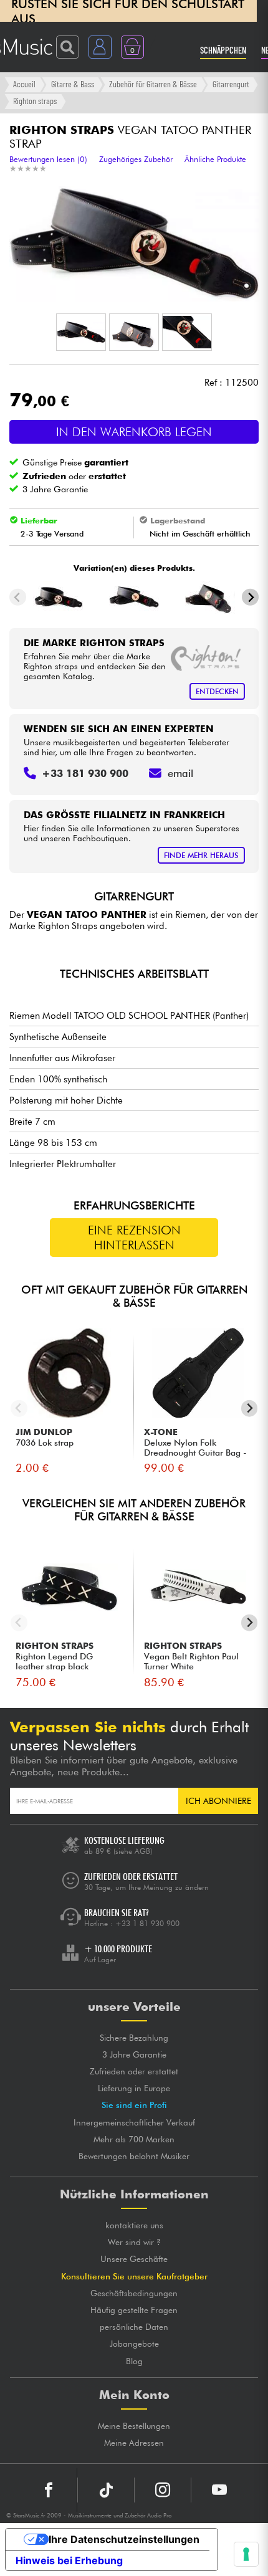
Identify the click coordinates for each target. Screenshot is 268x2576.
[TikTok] (106, 2490)
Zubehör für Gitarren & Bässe (153, 84)
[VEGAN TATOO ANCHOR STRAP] (58, 597)
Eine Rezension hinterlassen (134, 1238)
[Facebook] (49, 2490)
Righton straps (35, 101)
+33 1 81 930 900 (147, 1923)
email (180, 773)
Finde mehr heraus (201, 855)
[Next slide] (250, 597)
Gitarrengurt (231, 84)
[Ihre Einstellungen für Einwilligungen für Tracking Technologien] (246, 2554)
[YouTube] (219, 2490)
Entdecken (217, 691)
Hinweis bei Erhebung (69, 2560)
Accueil (24, 84)
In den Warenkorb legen (134, 432)
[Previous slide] (18, 597)
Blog (134, 2361)
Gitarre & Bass (73, 84)
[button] (81, 332)
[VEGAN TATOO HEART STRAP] (134, 597)
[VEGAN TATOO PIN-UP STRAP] (210, 597)
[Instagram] (163, 2490)
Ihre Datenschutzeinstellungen (124, 2539)
